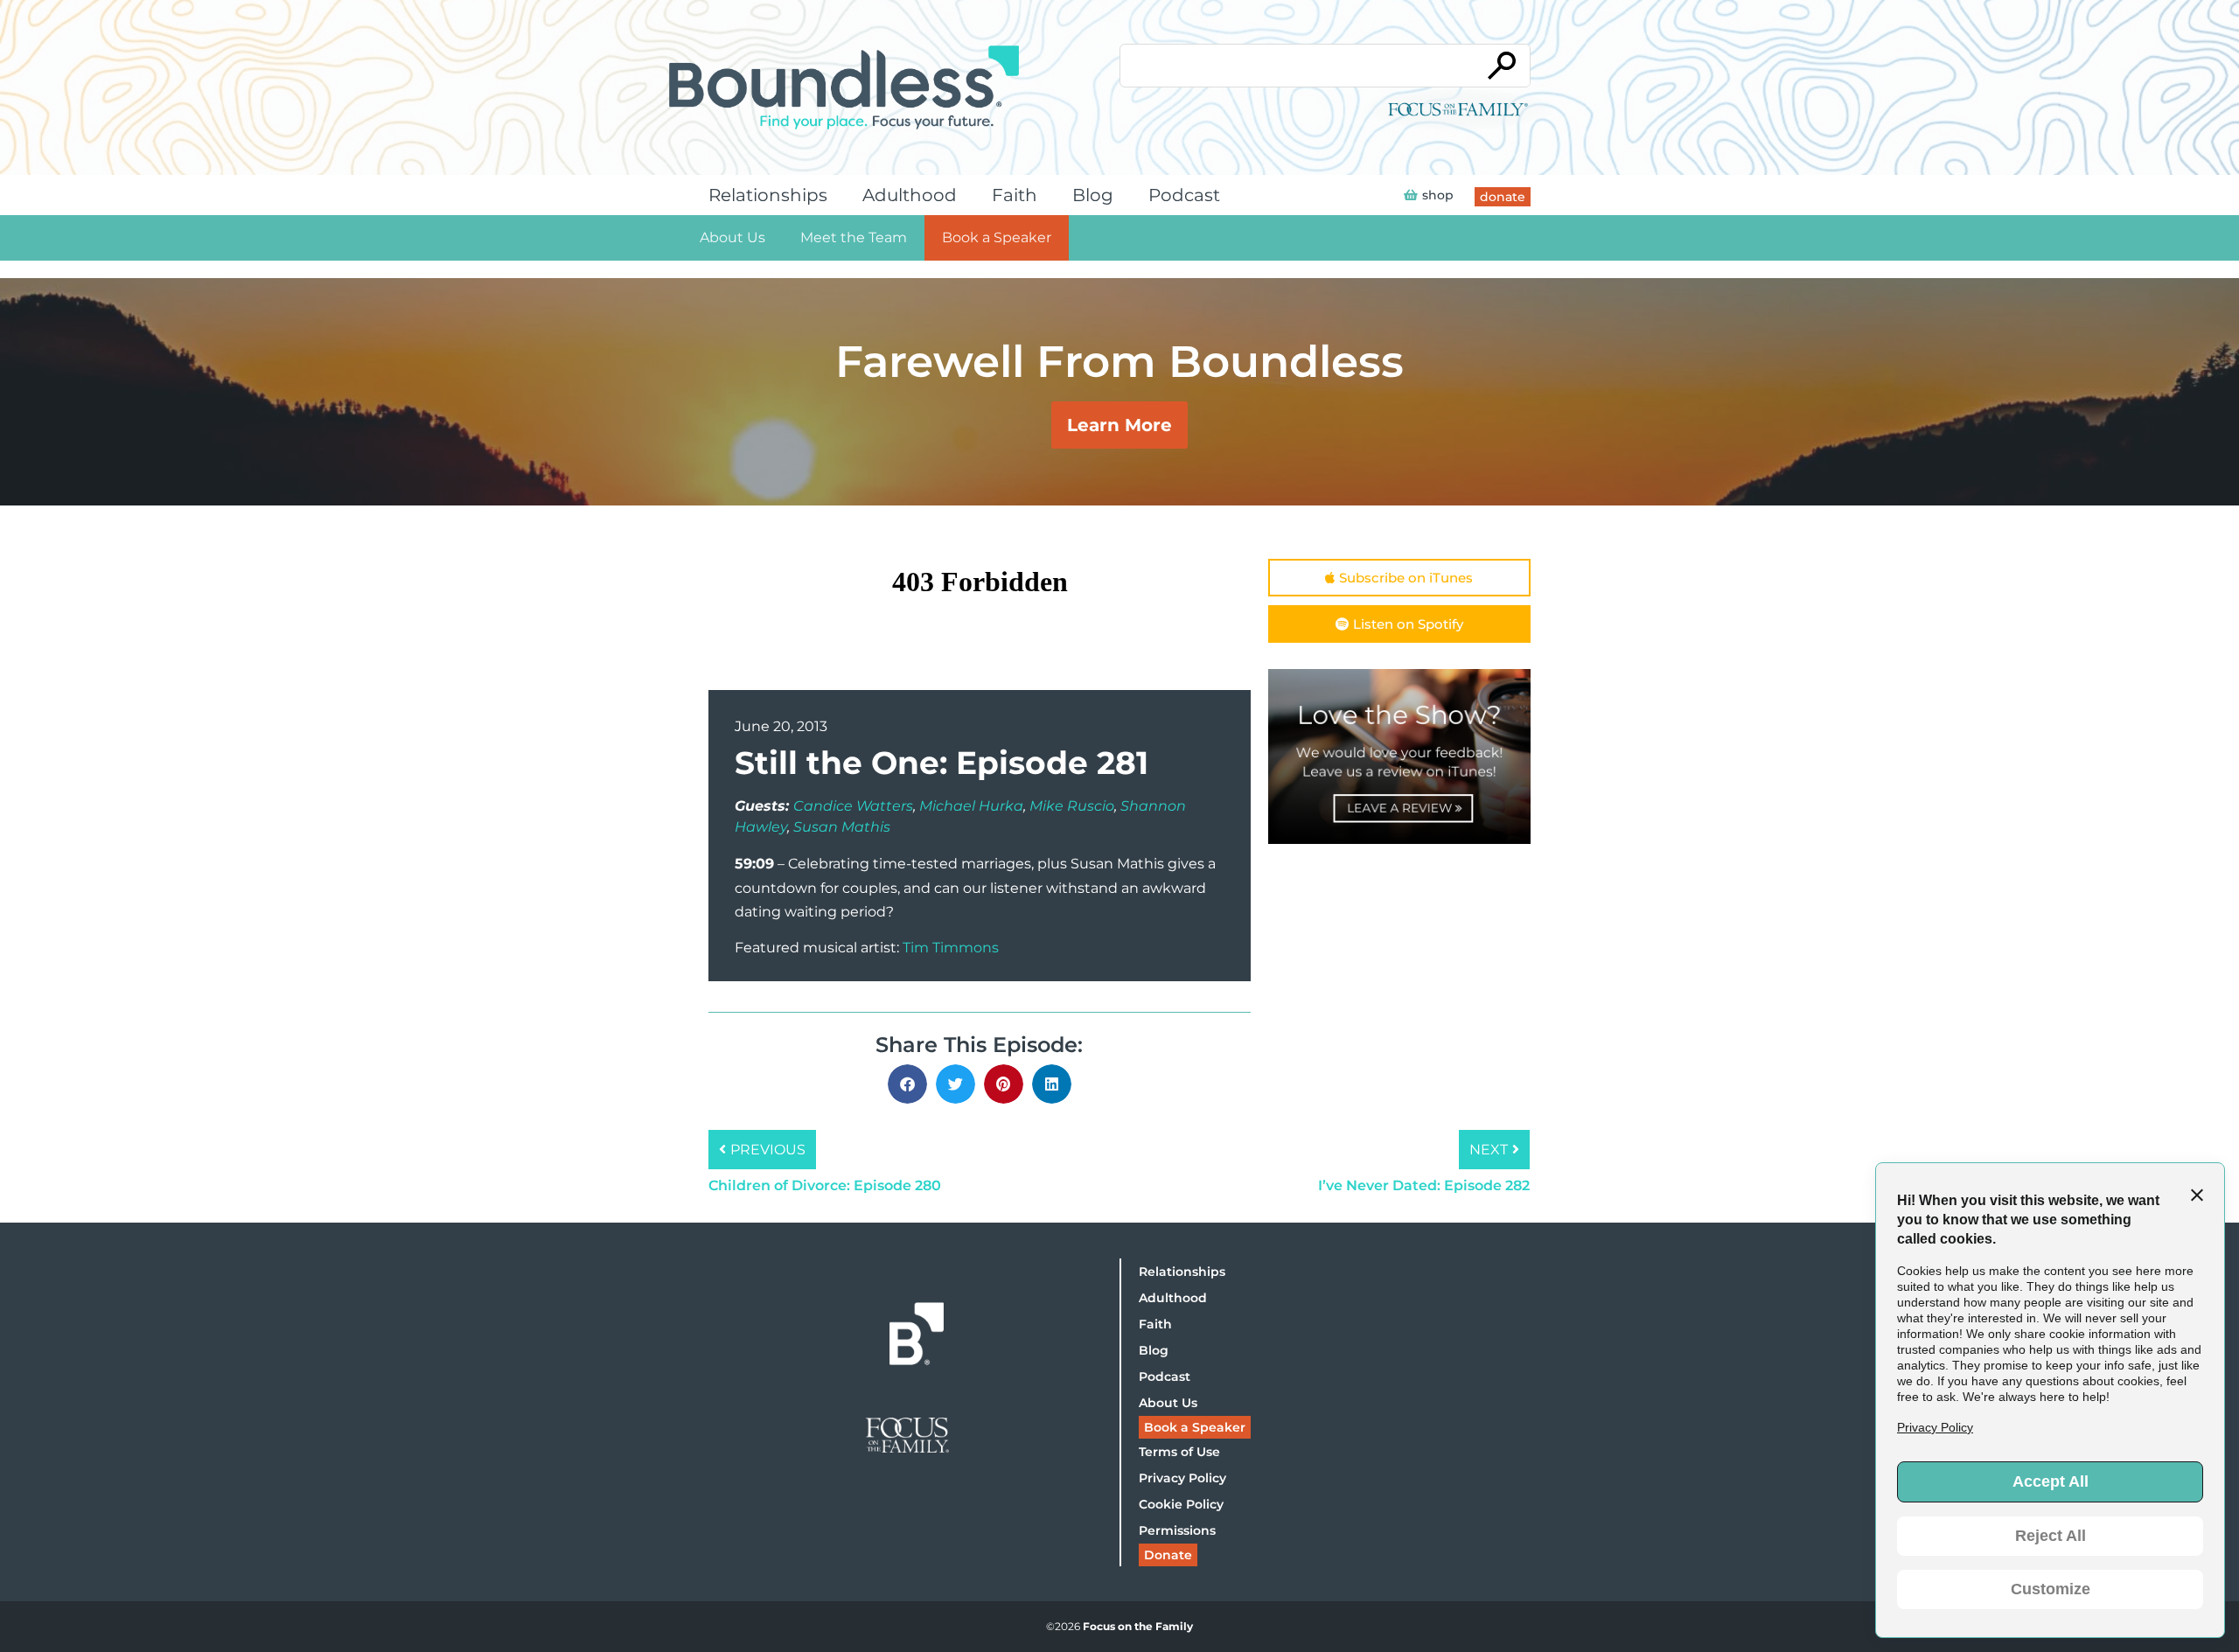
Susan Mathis (842, 827)
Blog (1093, 195)
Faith (1015, 195)
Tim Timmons (951, 948)
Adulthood (910, 195)
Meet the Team (854, 237)
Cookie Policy (1181, 1504)
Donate (1168, 1555)
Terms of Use (1179, 1452)
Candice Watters (853, 806)
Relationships (768, 195)
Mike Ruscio (1072, 806)
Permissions (1177, 1530)
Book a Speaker (997, 237)
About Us (732, 237)
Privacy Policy (1182, 1478)
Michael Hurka (971, 806)
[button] (907, 1084)
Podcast (1184, 195)
